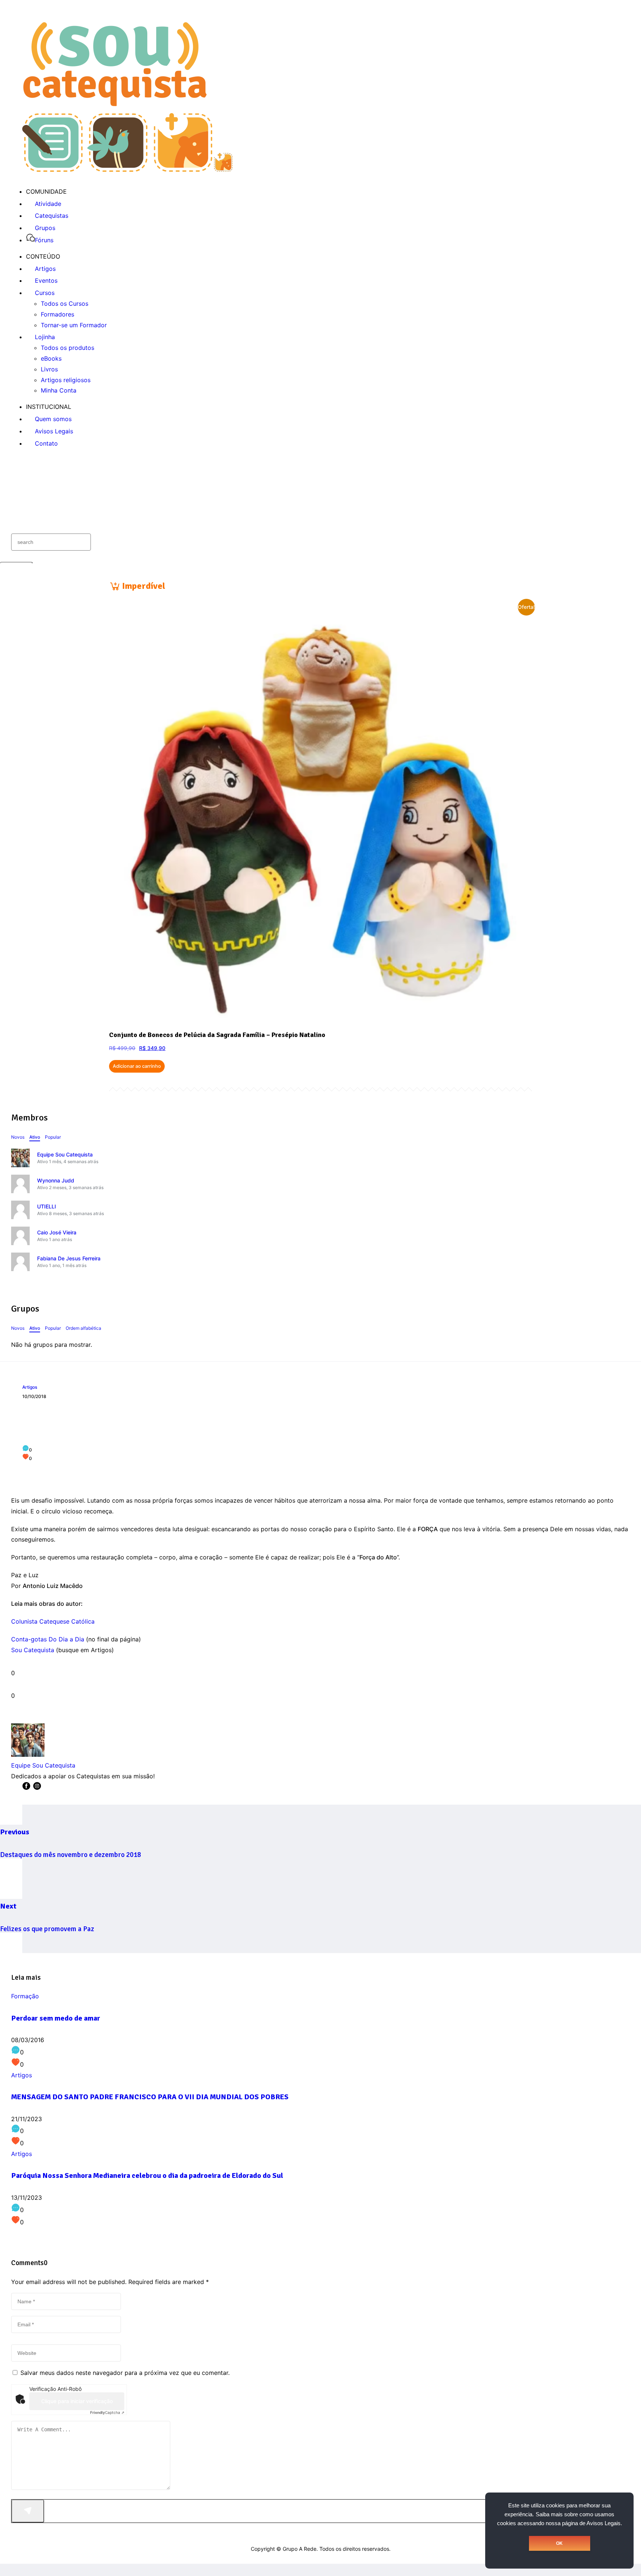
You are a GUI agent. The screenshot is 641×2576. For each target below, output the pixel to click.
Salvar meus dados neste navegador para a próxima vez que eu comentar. (125, 2373)
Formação (25, 1996)
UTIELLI (47, 1206)
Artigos (30, 1387)
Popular (53, 1137)
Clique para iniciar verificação (77, 2401)
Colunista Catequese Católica (53, 1621)
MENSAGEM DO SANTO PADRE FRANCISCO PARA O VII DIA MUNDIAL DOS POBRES (150, 2097)
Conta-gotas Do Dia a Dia (48, 1639)
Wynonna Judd (56, 1180)
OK (559, 2543)
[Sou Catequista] (127, 170)
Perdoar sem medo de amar (56, 2018)
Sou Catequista (33, 1650)
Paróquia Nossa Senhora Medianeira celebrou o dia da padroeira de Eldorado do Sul (147, 2175)
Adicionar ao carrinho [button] (137, 1066)
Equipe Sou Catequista (65, 1154)
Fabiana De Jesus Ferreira (69, 1258)
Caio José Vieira (57, 1232)
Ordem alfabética (83, 1328)
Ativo (35, 1137)
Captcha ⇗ (107, 2412)
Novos (18, 1137)
